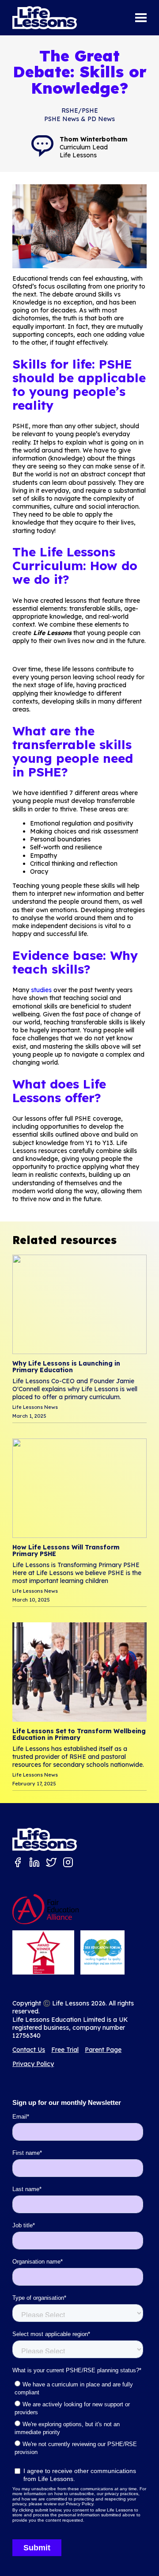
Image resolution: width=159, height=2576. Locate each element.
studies (41, 990)
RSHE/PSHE (80, 110)
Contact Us (29, 2050)
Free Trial (65, 2050)
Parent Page (103, 2050)
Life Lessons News (35, 1407)
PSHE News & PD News (79, 119)
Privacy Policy (33, 2064)
